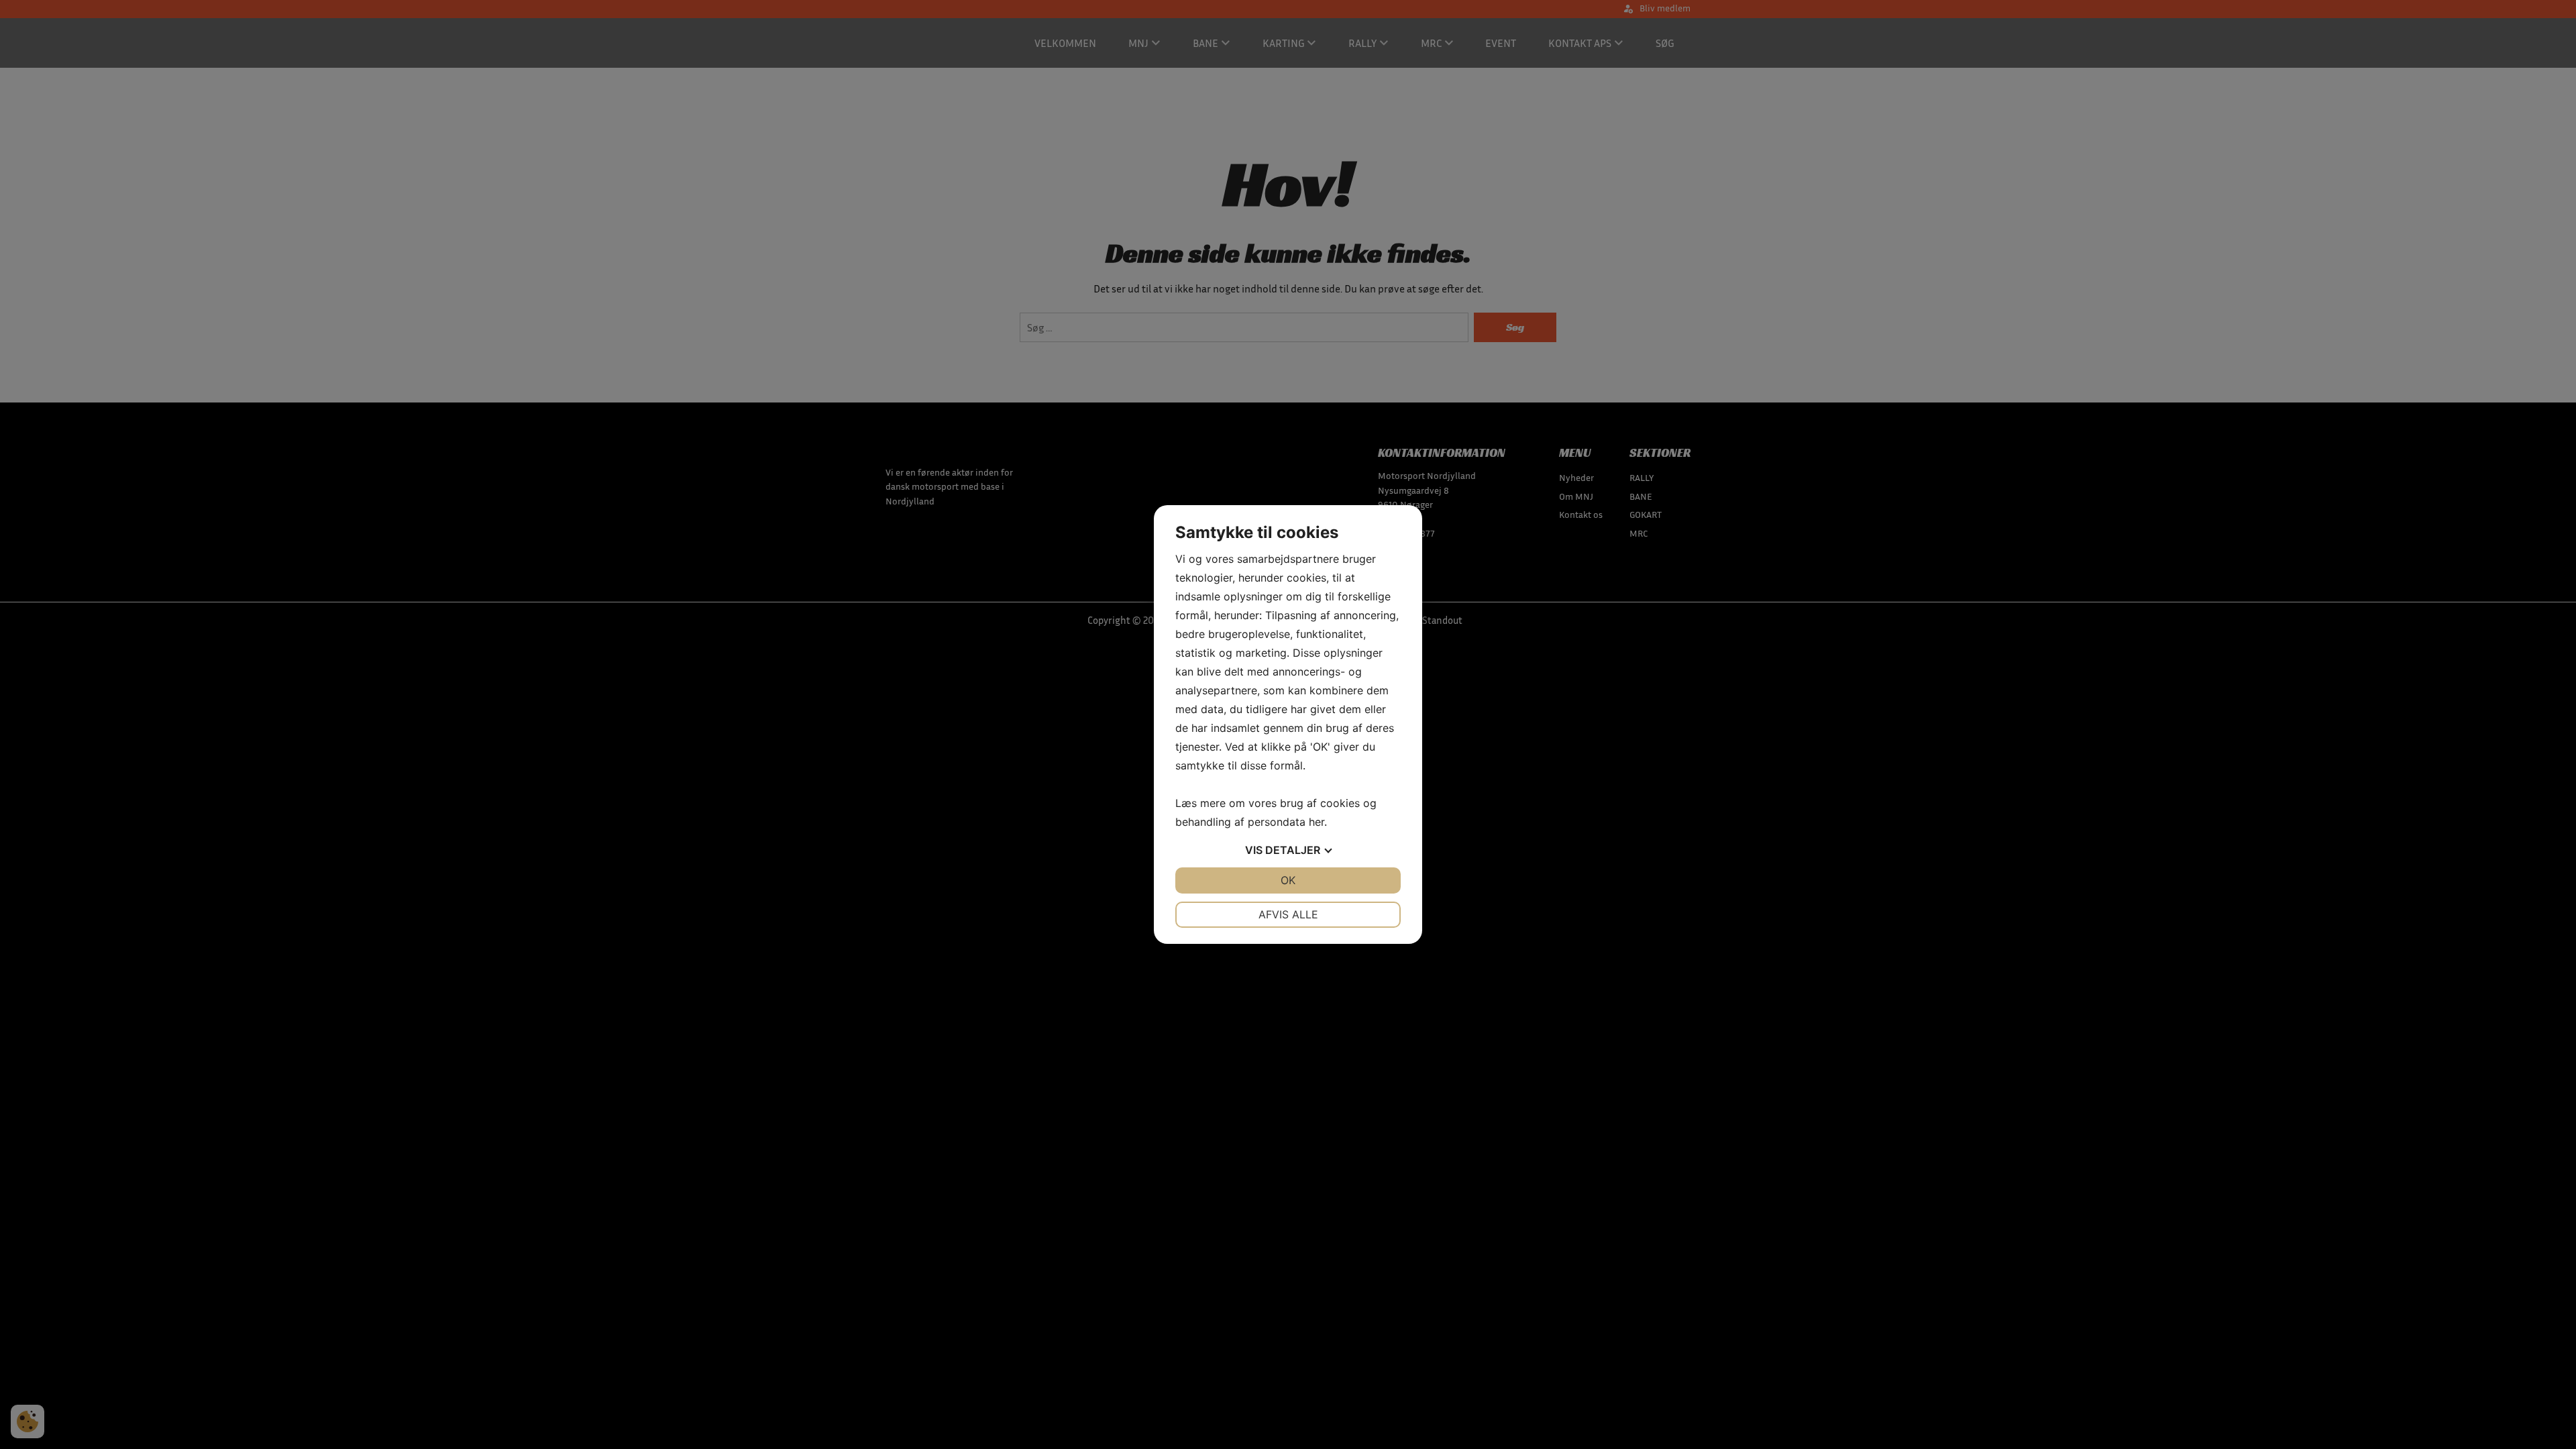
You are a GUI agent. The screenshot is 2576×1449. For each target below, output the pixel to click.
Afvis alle (1288, 914)
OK (1288, 880)
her (1317, 822)
